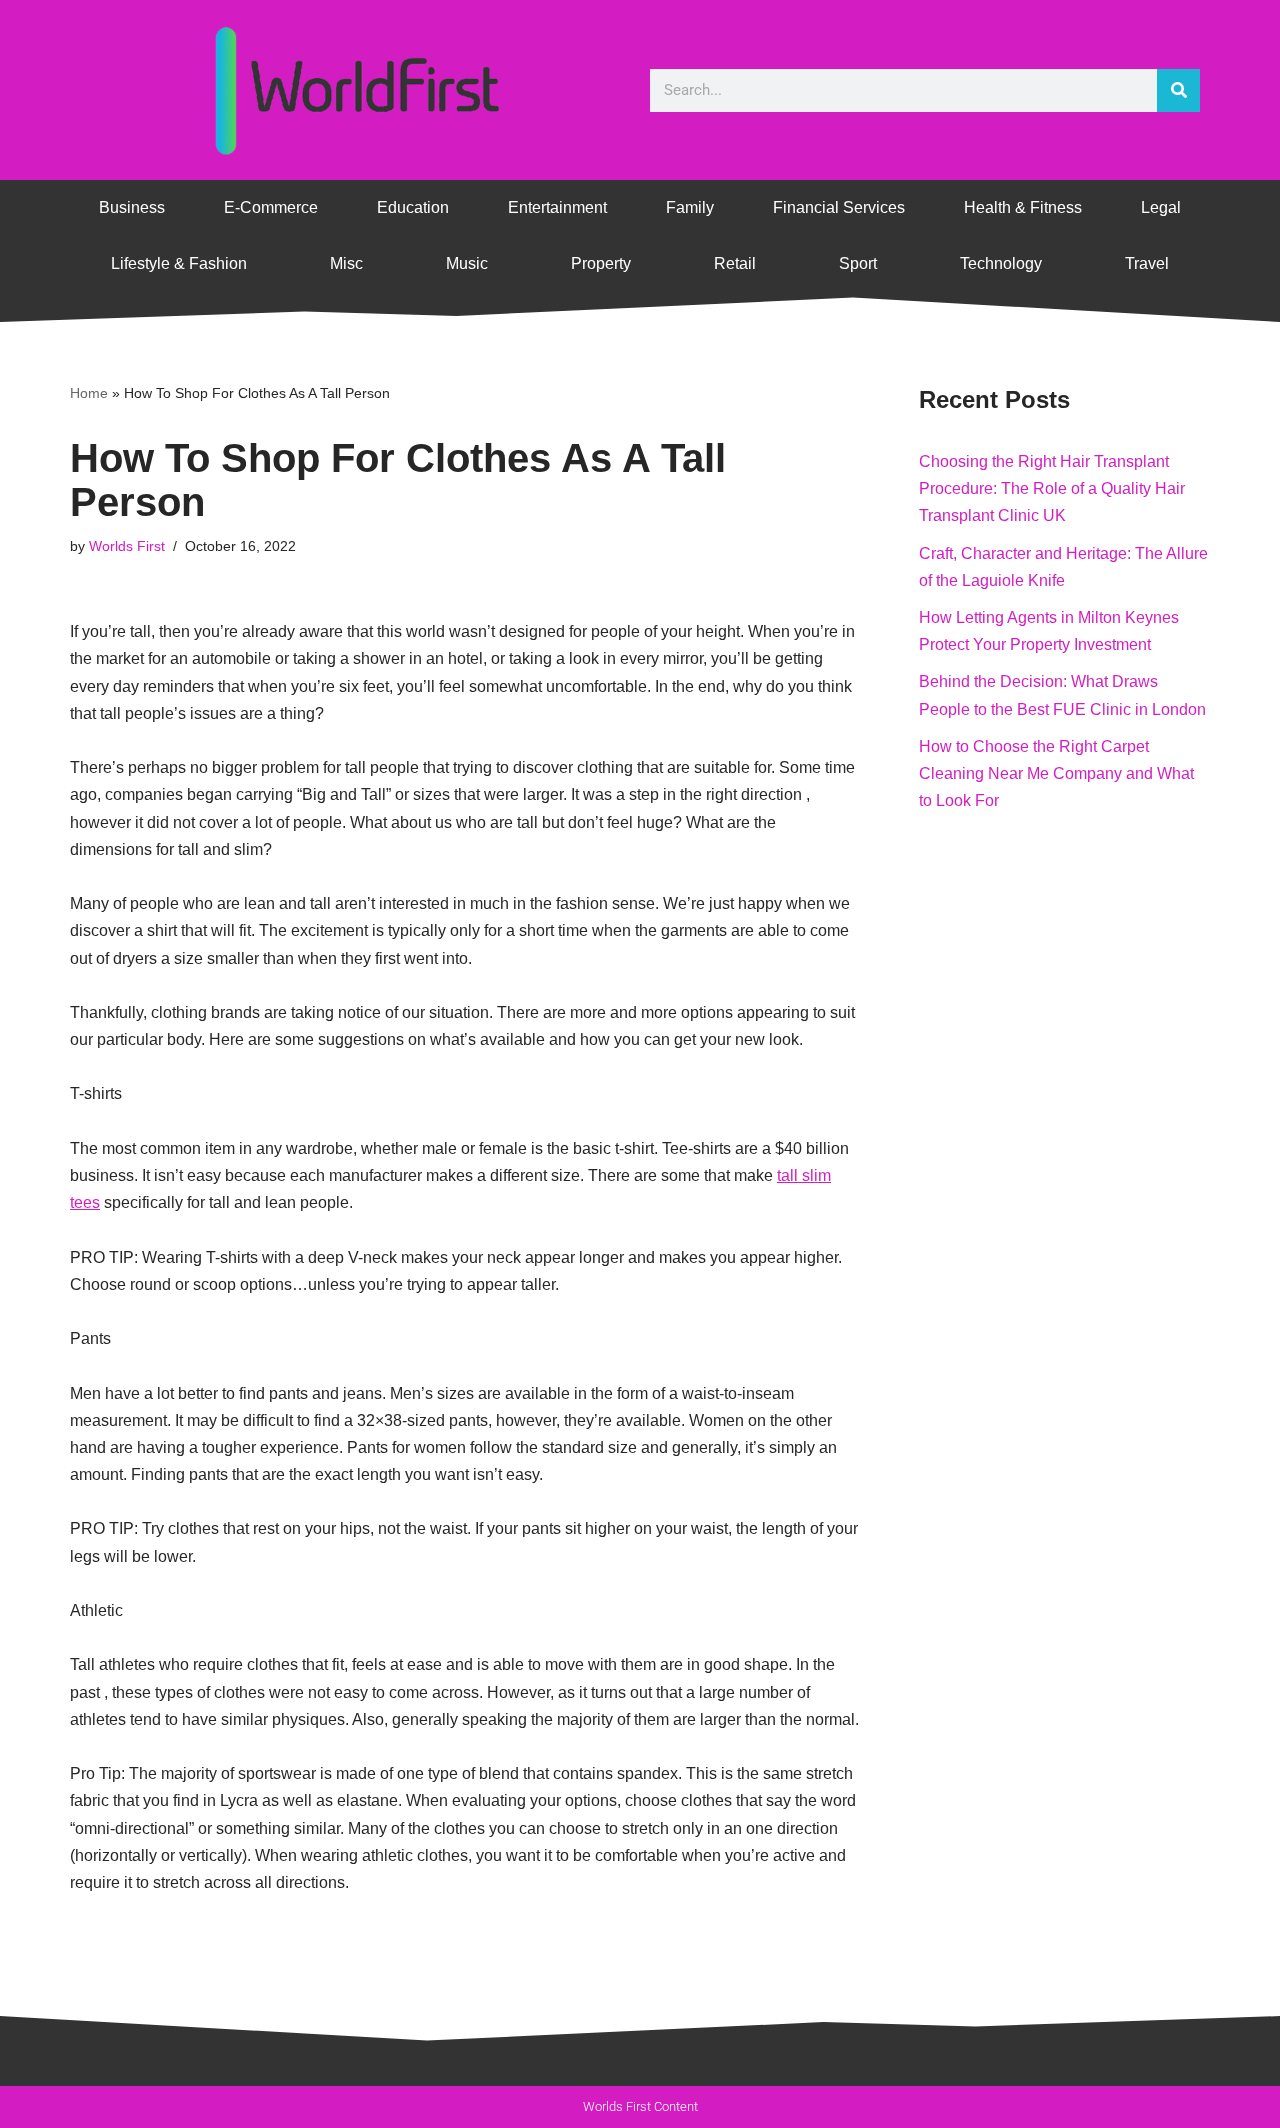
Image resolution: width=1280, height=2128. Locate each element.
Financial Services (839, 207)
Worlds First (127, 546)
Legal (1161, 207)
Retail (735, 263)
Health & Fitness (1023, 207)
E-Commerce (271, 207)
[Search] (1178, 90)
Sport (858, 263)
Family (690, 207)
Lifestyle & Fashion (179, 263)
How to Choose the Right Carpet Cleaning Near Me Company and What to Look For (1056, 773)
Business (132, 207)
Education (413, 207)
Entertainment (557, 207)
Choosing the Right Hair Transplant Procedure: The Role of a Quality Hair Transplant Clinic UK (1052, 488)
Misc (346, 263)
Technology (1001, 263)
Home (89, 393)
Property (601, 263)
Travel (1147, 263)
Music (467, 263)
